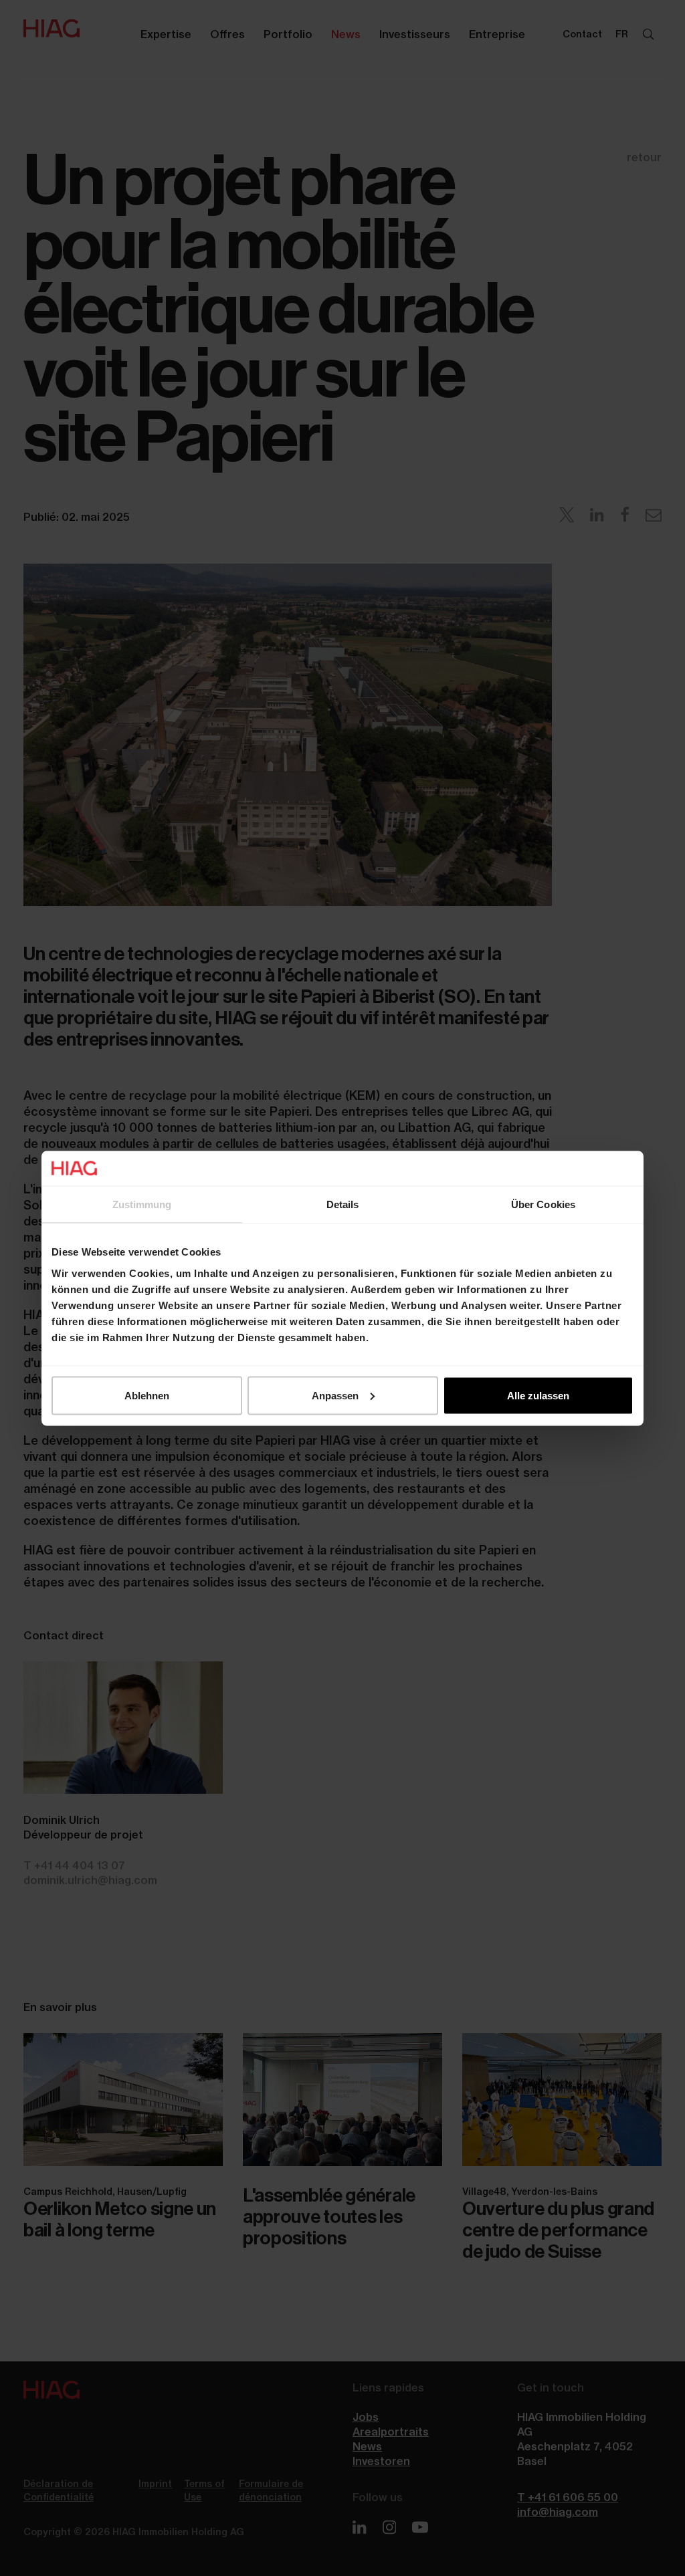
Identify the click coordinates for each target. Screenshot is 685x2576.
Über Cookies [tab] (543, 1204)
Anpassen (335, 1395)
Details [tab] (343, 1204)
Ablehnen (147, 1395)
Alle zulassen (538, 1395)
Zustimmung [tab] (142, 1204)
